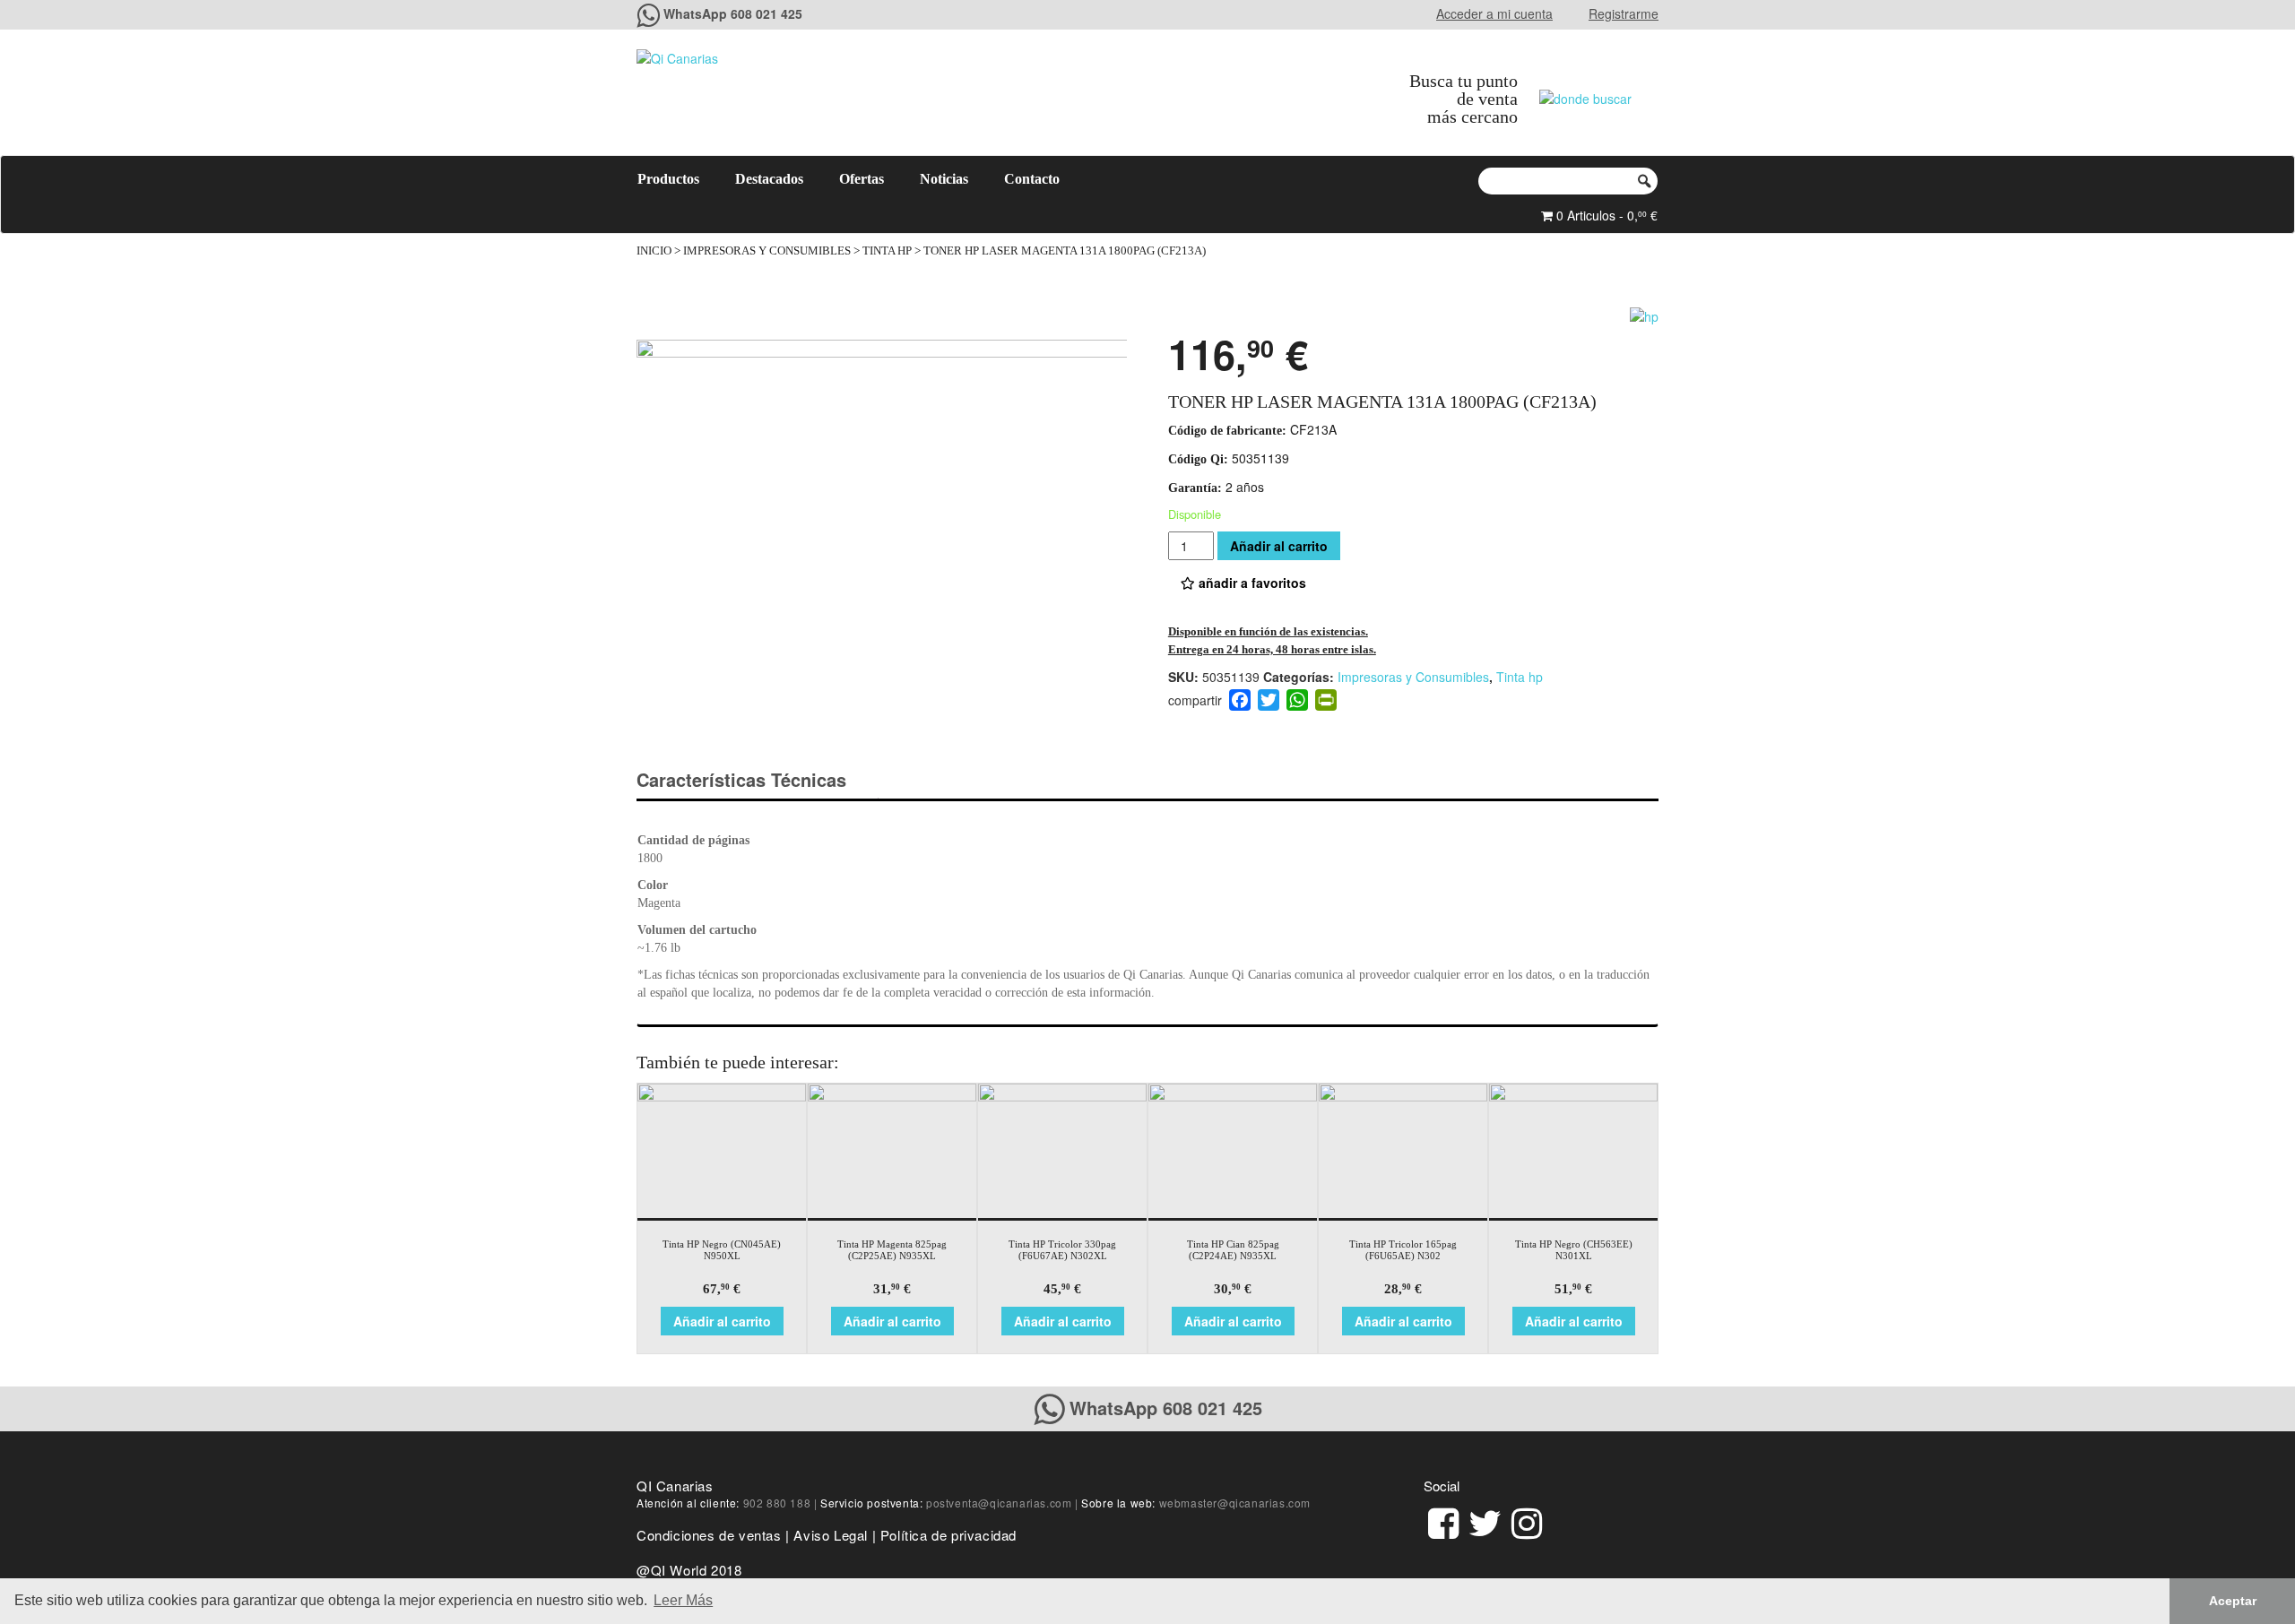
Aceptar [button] (2233, 1601)
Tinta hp (887, 251)
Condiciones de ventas (709, 1535)
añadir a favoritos (1251, 583)
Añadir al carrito (1279, 546)
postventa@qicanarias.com (999, 1503)
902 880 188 (777, 1503)
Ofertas (862, 179)
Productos (668, 179)
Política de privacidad (948, 1535)
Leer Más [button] (683, 1600)
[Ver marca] (1644, 314)
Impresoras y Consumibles (767, 251)
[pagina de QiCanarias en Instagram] (1527, 1520)
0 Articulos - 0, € (1605, 215)
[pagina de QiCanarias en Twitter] (1485, 1520)
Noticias (944, 179)
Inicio (654, 251)
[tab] (757, 780)
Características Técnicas (741, 779)
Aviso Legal (831, 1535)
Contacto (1032, 179)
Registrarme (1624, 13)
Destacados (769, 179)
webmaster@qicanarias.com (1235, 1503)
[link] (1443, 1520)
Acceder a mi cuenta (1494, 13)
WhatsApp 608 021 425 (733, 13)
